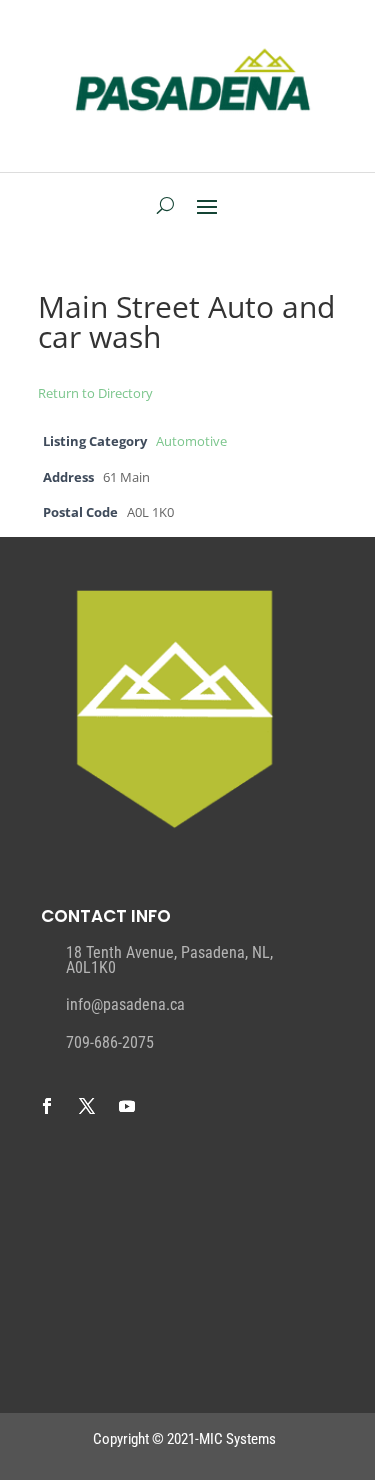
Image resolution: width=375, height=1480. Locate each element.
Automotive (191, 441)
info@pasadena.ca (125, 1004)
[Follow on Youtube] (127, 1106)
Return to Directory (95, 393)
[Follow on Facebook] (47, 1106)
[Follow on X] (87, 1106)
